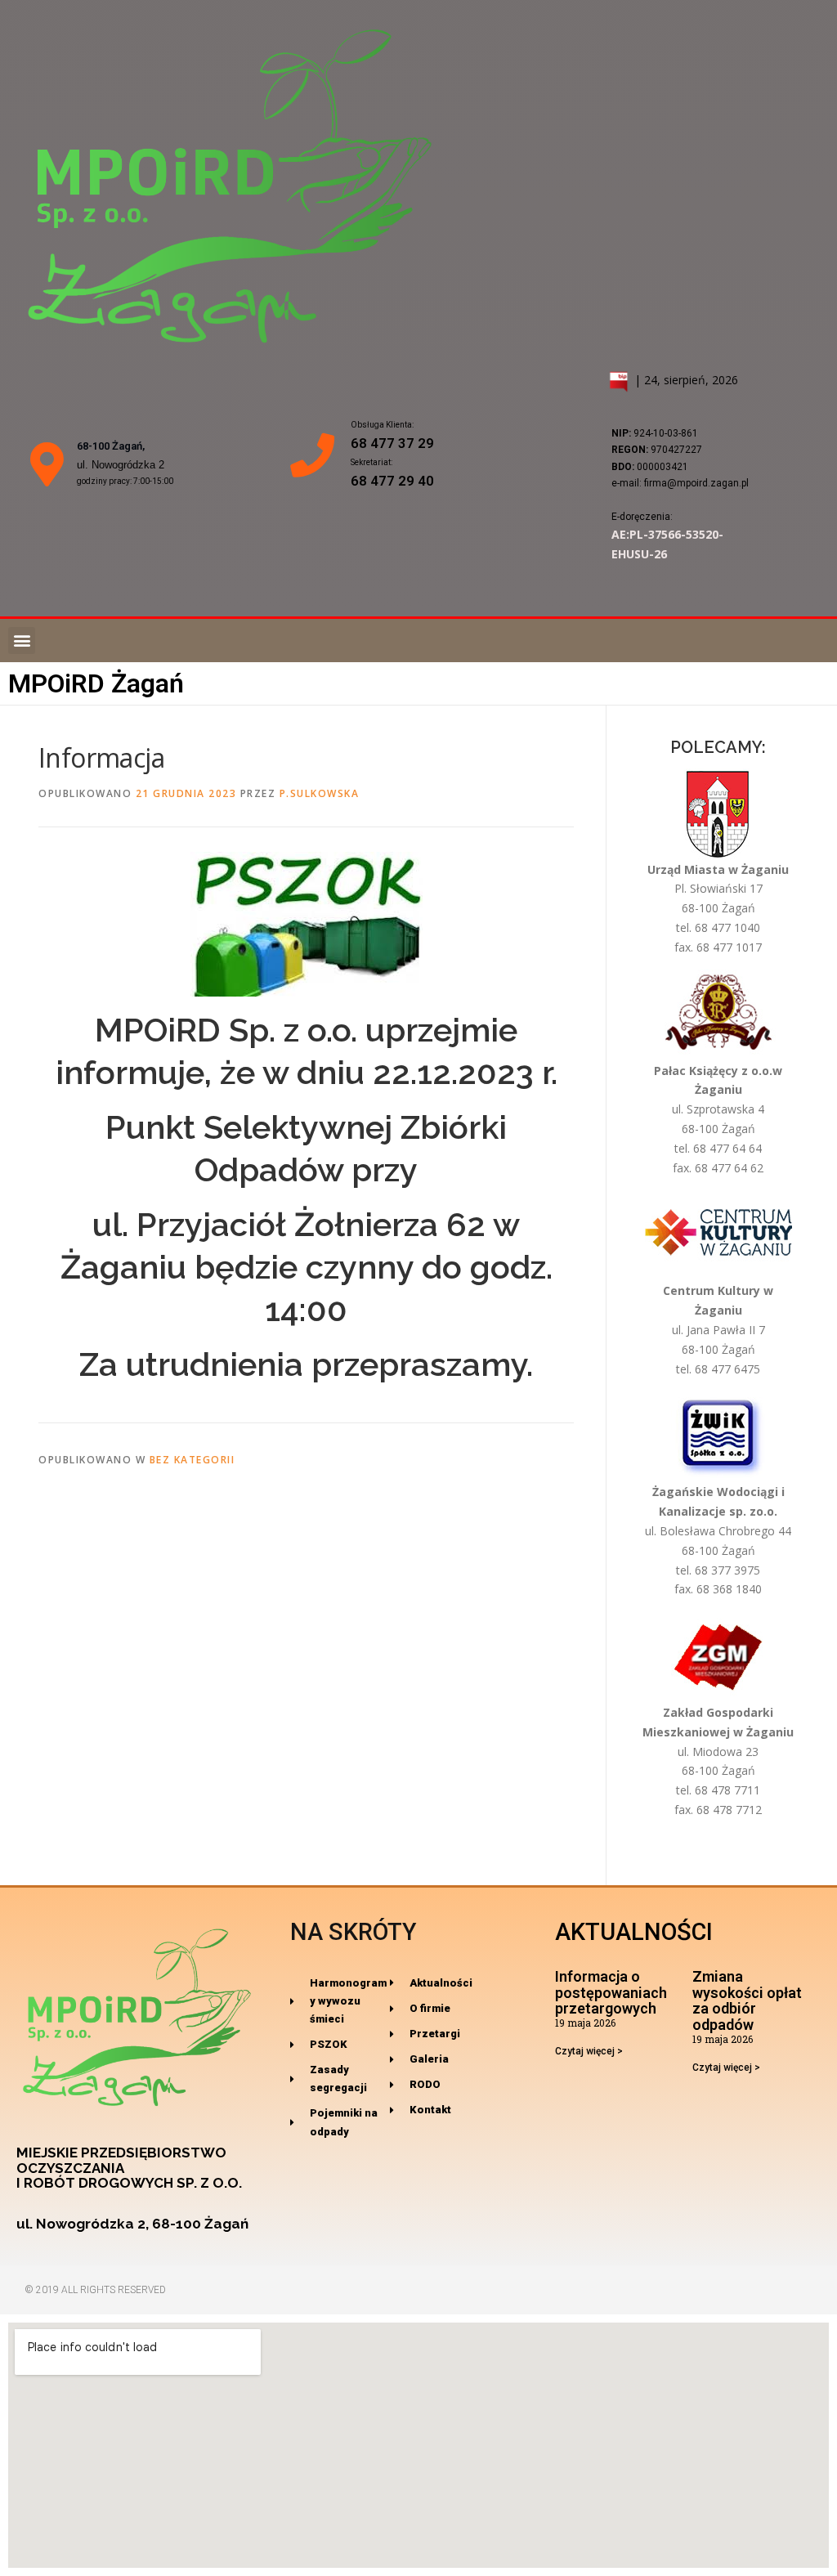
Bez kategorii (192, 1460)
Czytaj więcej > (589, 2051)
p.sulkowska (320, 793)
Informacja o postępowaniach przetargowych (611, 1993)
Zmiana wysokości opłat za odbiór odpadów (747, 2000)
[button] (22, 641)
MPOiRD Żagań (96, 683)
